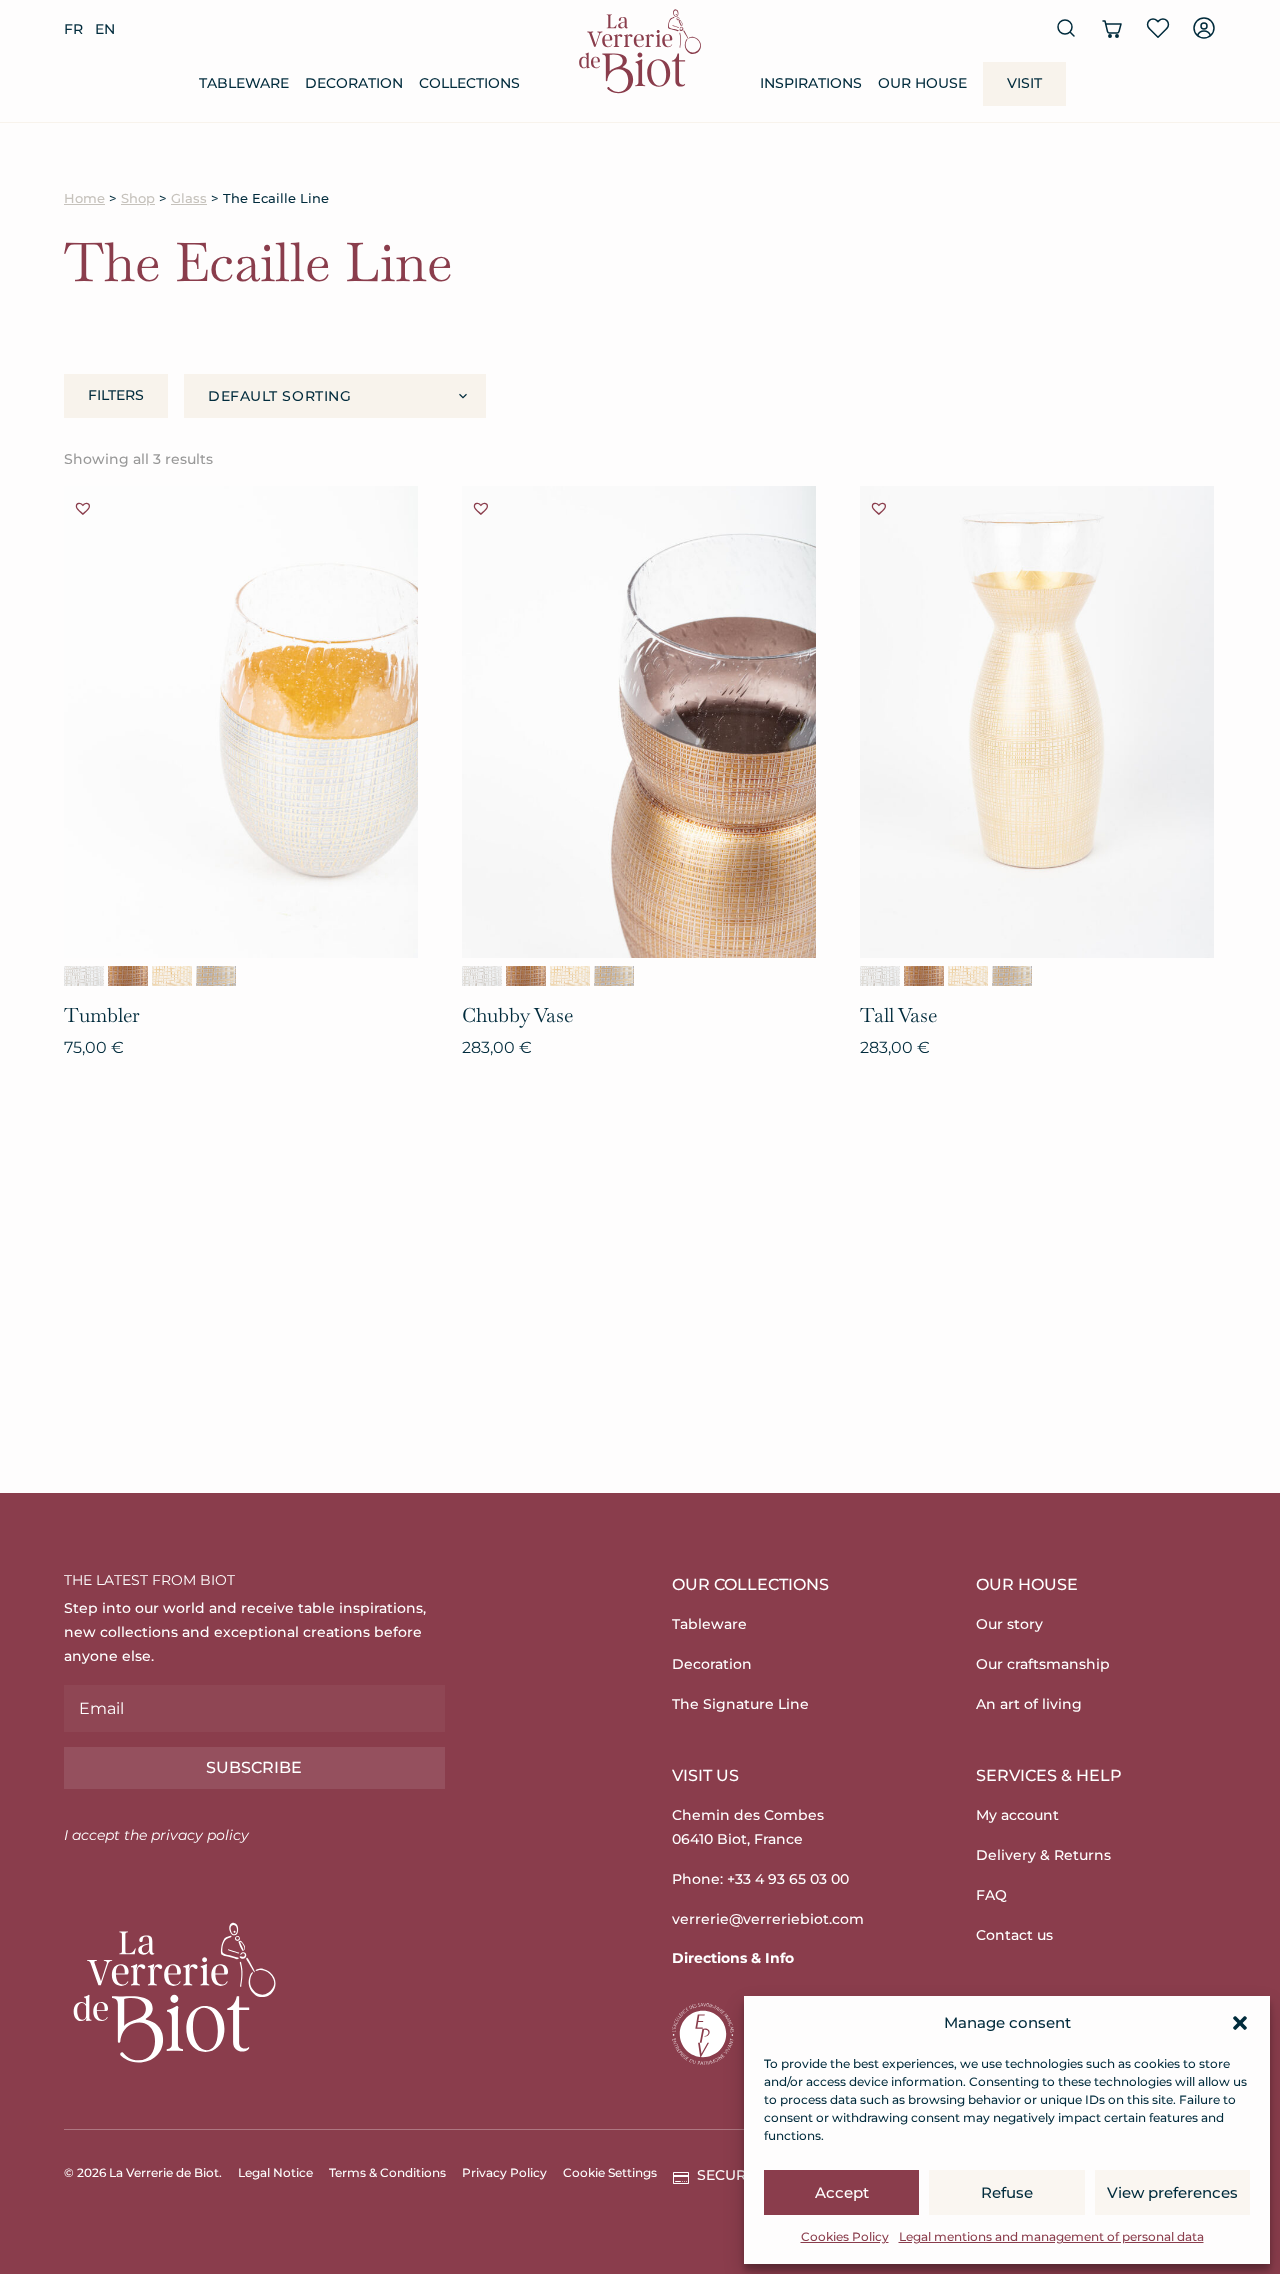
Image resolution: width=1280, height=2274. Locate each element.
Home (84, 198)
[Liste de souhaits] (1158, 28)
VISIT (1024, 83)
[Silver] (84, 976)
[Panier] (1112, 28)
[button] (1240, 2023)
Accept (842, 2192)
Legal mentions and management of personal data (1051, 2236)
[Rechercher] (1066, 28)
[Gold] (172, 976)
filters (116, 395)
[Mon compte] (1204, 28)
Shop (138, 198)
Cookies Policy (845, 2236)
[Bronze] (128, 976)
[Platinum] (216, 976)
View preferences (1172, 2192)
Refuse (1007, 2192)
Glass (189, 198)
